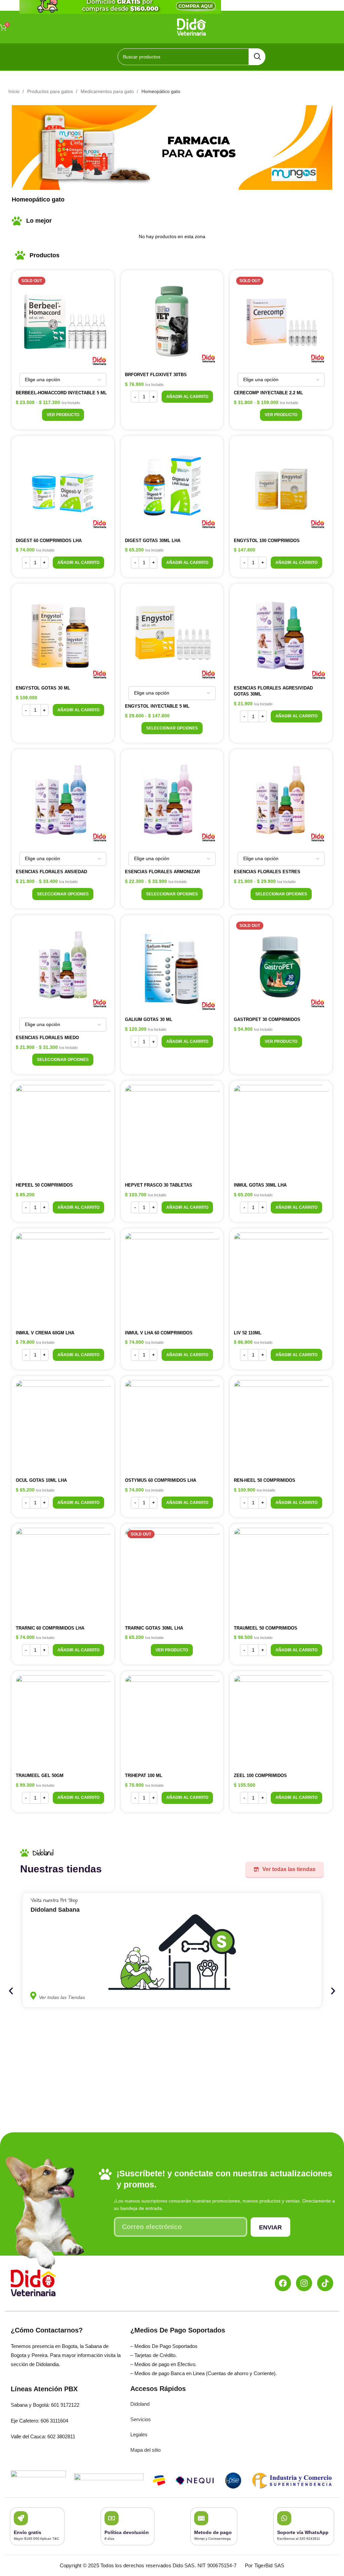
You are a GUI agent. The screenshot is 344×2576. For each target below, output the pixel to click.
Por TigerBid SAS (265, 2565)
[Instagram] (304, 2283)
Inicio (15, 91)
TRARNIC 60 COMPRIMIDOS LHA (50, 1628)
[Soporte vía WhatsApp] (284, 2518)
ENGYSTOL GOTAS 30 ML (43, 688)
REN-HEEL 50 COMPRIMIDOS (265, 1480)
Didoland (140, 2404)
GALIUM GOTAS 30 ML (149, 1019)
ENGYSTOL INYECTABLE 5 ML (157, 706)
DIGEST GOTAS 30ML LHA (153, 541)
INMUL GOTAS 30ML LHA (260, 1185)
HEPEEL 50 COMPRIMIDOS (44, 1185)
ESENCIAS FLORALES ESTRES (267, 872)
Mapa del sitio (145, 2450)
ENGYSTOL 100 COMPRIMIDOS (267, 541)
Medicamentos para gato (108, 91)
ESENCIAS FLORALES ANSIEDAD (51, 872)
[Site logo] (192, 27)
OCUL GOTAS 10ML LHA (41, 1480)
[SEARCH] (257, 57)
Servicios (141, 2419)
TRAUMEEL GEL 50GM (40, 1775)
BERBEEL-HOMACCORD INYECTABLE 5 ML (61, 393)
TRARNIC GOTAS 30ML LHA (154, 1628)
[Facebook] (283, 2283)
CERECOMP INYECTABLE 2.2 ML (268, 393)
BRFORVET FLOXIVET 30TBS (156, 375)
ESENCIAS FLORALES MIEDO (47, 1038)
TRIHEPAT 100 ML (144, 1775)
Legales (139, 2434)
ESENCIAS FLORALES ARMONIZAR (162, 872)
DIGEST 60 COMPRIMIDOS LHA (49, 541)
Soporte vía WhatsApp (303, 2532)
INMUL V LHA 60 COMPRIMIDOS (159, 1333)
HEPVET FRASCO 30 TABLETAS (159, 1185)
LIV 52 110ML (248, 1333)
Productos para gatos (51, 91)
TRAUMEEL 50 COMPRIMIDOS (266, 1628)
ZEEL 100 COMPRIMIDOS (260, 1775)
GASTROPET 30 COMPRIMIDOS (267, 1019)
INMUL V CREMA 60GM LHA (45, 1333)
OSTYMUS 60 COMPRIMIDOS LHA (161, 1480)
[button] (187, 397)
